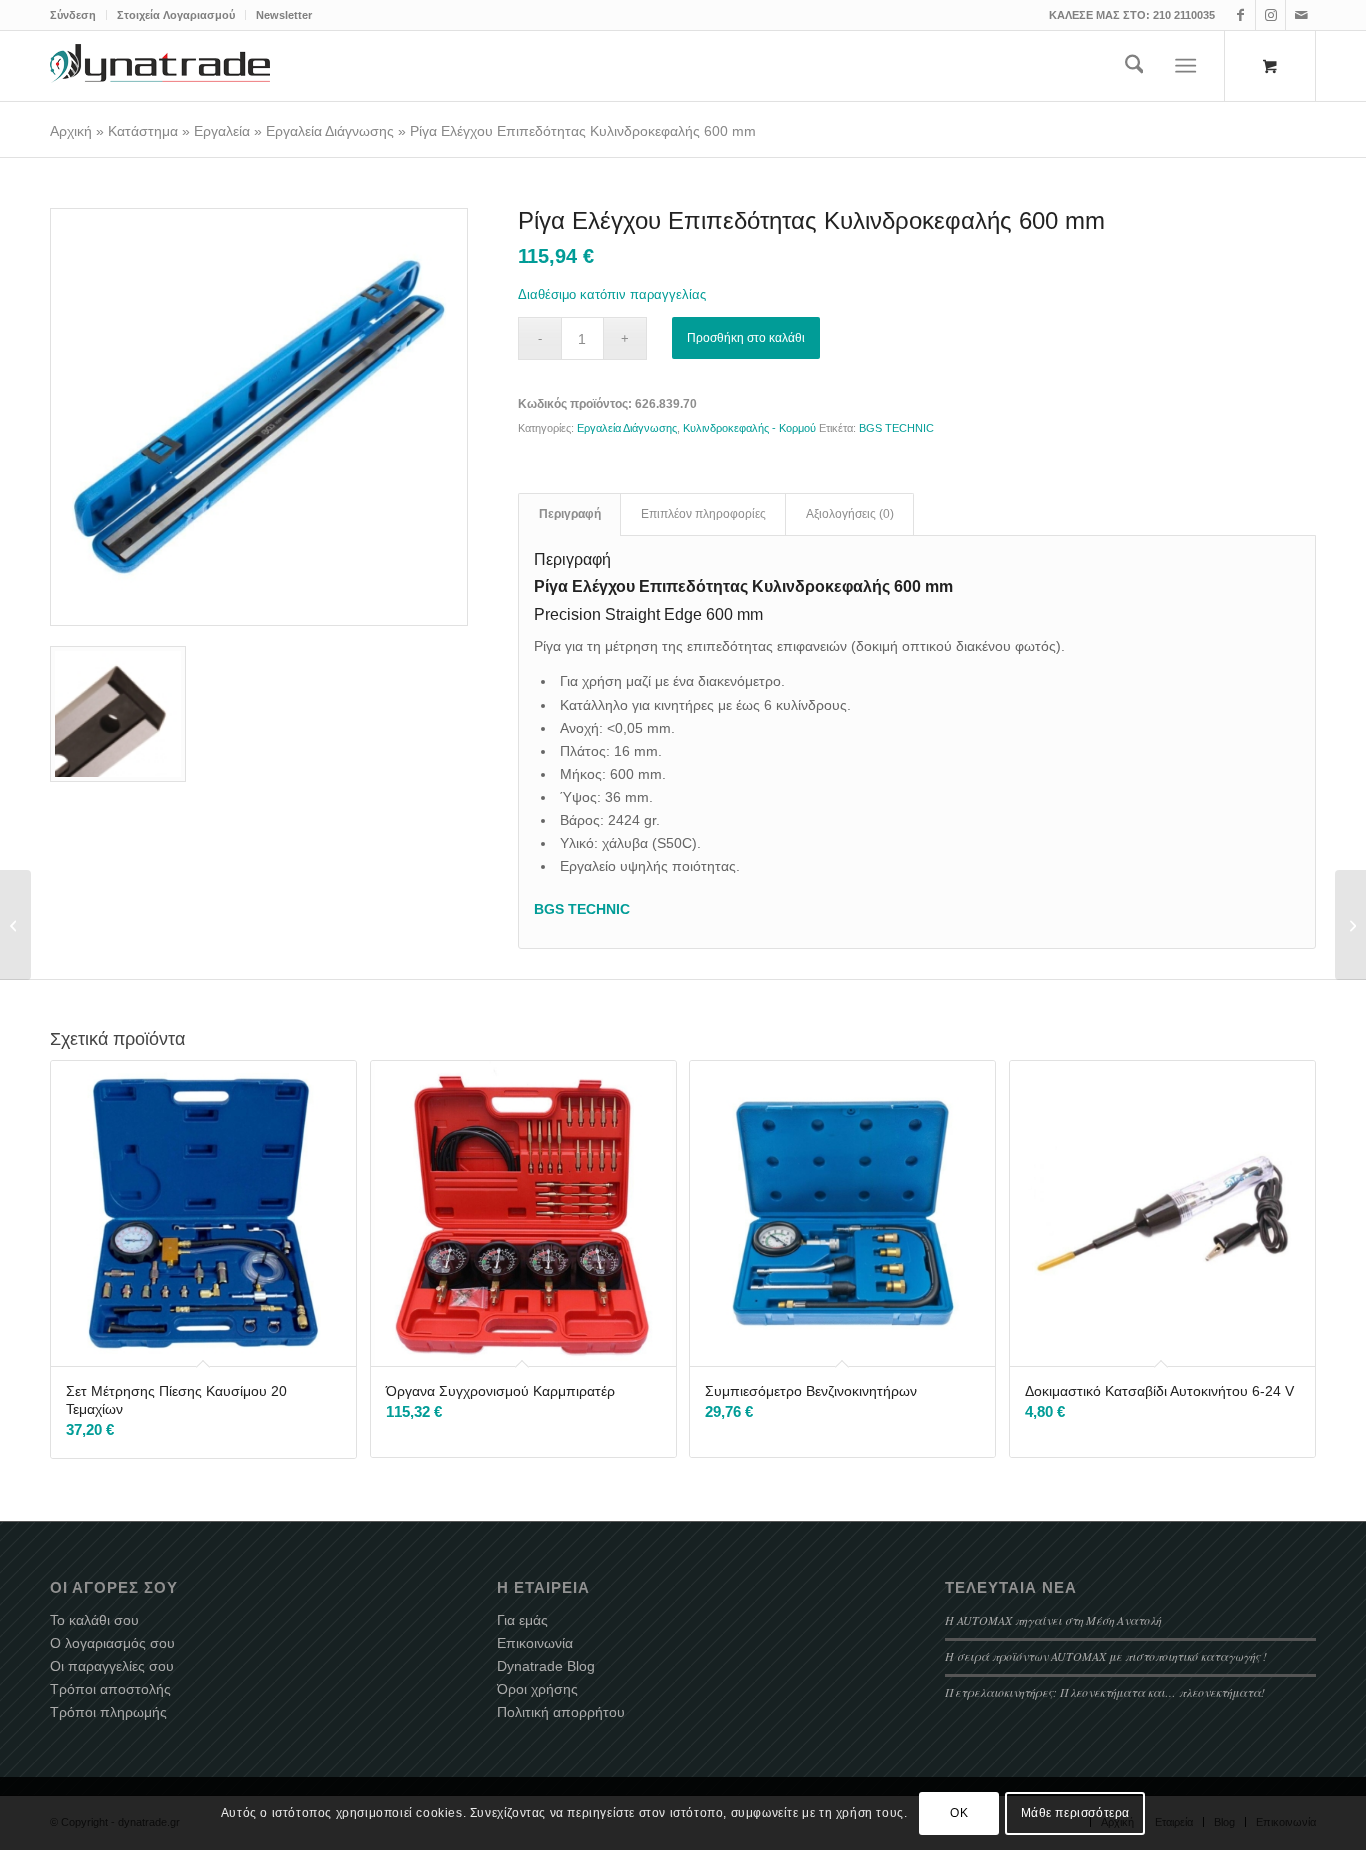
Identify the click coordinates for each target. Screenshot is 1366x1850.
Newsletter (284, 15)
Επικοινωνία (535, 1643)
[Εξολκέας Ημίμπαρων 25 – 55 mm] (1350, 925)
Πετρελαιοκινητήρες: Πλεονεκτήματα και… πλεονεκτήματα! (1105, 1692)
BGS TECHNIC (896, 428)
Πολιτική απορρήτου (561, 1712)
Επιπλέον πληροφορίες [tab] (703, 514)
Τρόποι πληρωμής (108, 1712)
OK (959, 1813)
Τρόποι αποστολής (110, 1689)
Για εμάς (522, 1620)
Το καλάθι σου (94, 1620)
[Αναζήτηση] (1134, 66)
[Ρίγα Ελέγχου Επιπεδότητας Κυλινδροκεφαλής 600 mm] (259, 417)
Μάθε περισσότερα (1076, 1813)
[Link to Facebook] (1240, 15)
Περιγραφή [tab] (570, 514)
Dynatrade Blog (546, 1666)
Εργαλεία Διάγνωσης (330, 131)
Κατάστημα (143, 131)
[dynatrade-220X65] (160, 66)
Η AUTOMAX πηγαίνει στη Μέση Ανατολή (1053, 1620)
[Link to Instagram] (1270, 15)
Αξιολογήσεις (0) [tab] (850, 514)
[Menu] (1186, 66)
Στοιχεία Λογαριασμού (176, 15)
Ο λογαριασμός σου (112, 1643)
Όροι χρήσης (537, 1689)
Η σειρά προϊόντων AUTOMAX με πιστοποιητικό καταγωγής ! (1106, 1656)
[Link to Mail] (1301, 15)
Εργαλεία (222, 131)
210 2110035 (1184, 15)
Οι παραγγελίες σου (112, 1666)
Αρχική (71, 131)
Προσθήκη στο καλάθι (746, 338)
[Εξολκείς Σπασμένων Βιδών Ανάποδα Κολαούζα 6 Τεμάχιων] (15, 925)
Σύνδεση (73, 15)
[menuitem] (78, 15)
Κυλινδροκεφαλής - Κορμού (749, 428)
